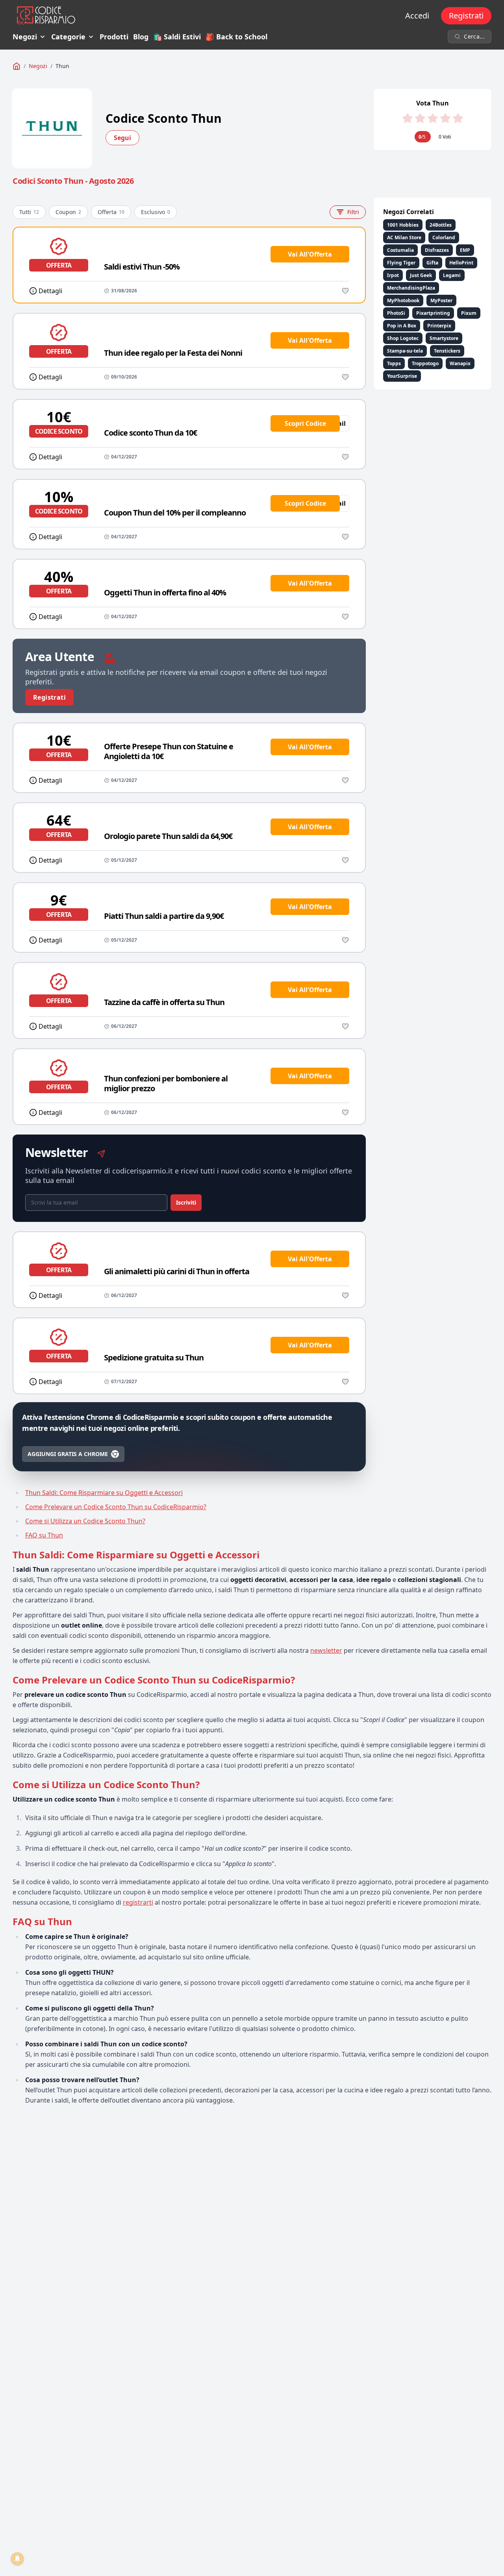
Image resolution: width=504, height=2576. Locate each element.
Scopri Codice (305, 423)
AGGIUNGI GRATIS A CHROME (68, 1454)
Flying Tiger (401, 263)
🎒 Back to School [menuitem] (236, 37)
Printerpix (439, 326)
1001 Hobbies (403, 225)
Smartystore (444, 338)
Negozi (25, 37)
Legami (452, 275)
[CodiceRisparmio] (17, 66)
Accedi (417, 16)
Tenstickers (447, 351)
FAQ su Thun (44, 1535)
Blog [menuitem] (141, 37)
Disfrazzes (437, 250)
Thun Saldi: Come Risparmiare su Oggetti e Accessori (104, 1493)
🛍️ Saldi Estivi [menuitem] (177, 37)
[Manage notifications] (17, 2559)
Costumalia (400, 250)
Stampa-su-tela (405, 351)
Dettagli (50, 291)
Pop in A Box (402, 326)
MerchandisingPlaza (411, 288)
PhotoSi (396, 313)
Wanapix (460, 363)
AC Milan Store (404, 237)
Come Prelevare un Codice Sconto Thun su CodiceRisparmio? (116, 1507)
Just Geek (421, 275)
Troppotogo (425, 363)
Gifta (432, 263)
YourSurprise (402, 376)
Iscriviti (186, 1202)
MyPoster (441, 300)
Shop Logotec (403, 338)
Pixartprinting (433, 313)
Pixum (469, 313)
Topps (394, 363)
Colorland (444, 237)
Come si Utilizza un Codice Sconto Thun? (85, 1521)
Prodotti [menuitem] (114, 37)
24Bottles (441, 225)
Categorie (68, 37)
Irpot (393, 275)
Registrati (466, 16)
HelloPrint (461, 263)
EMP (465, 250)
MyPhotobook (403, 300)
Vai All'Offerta (310, 254)
